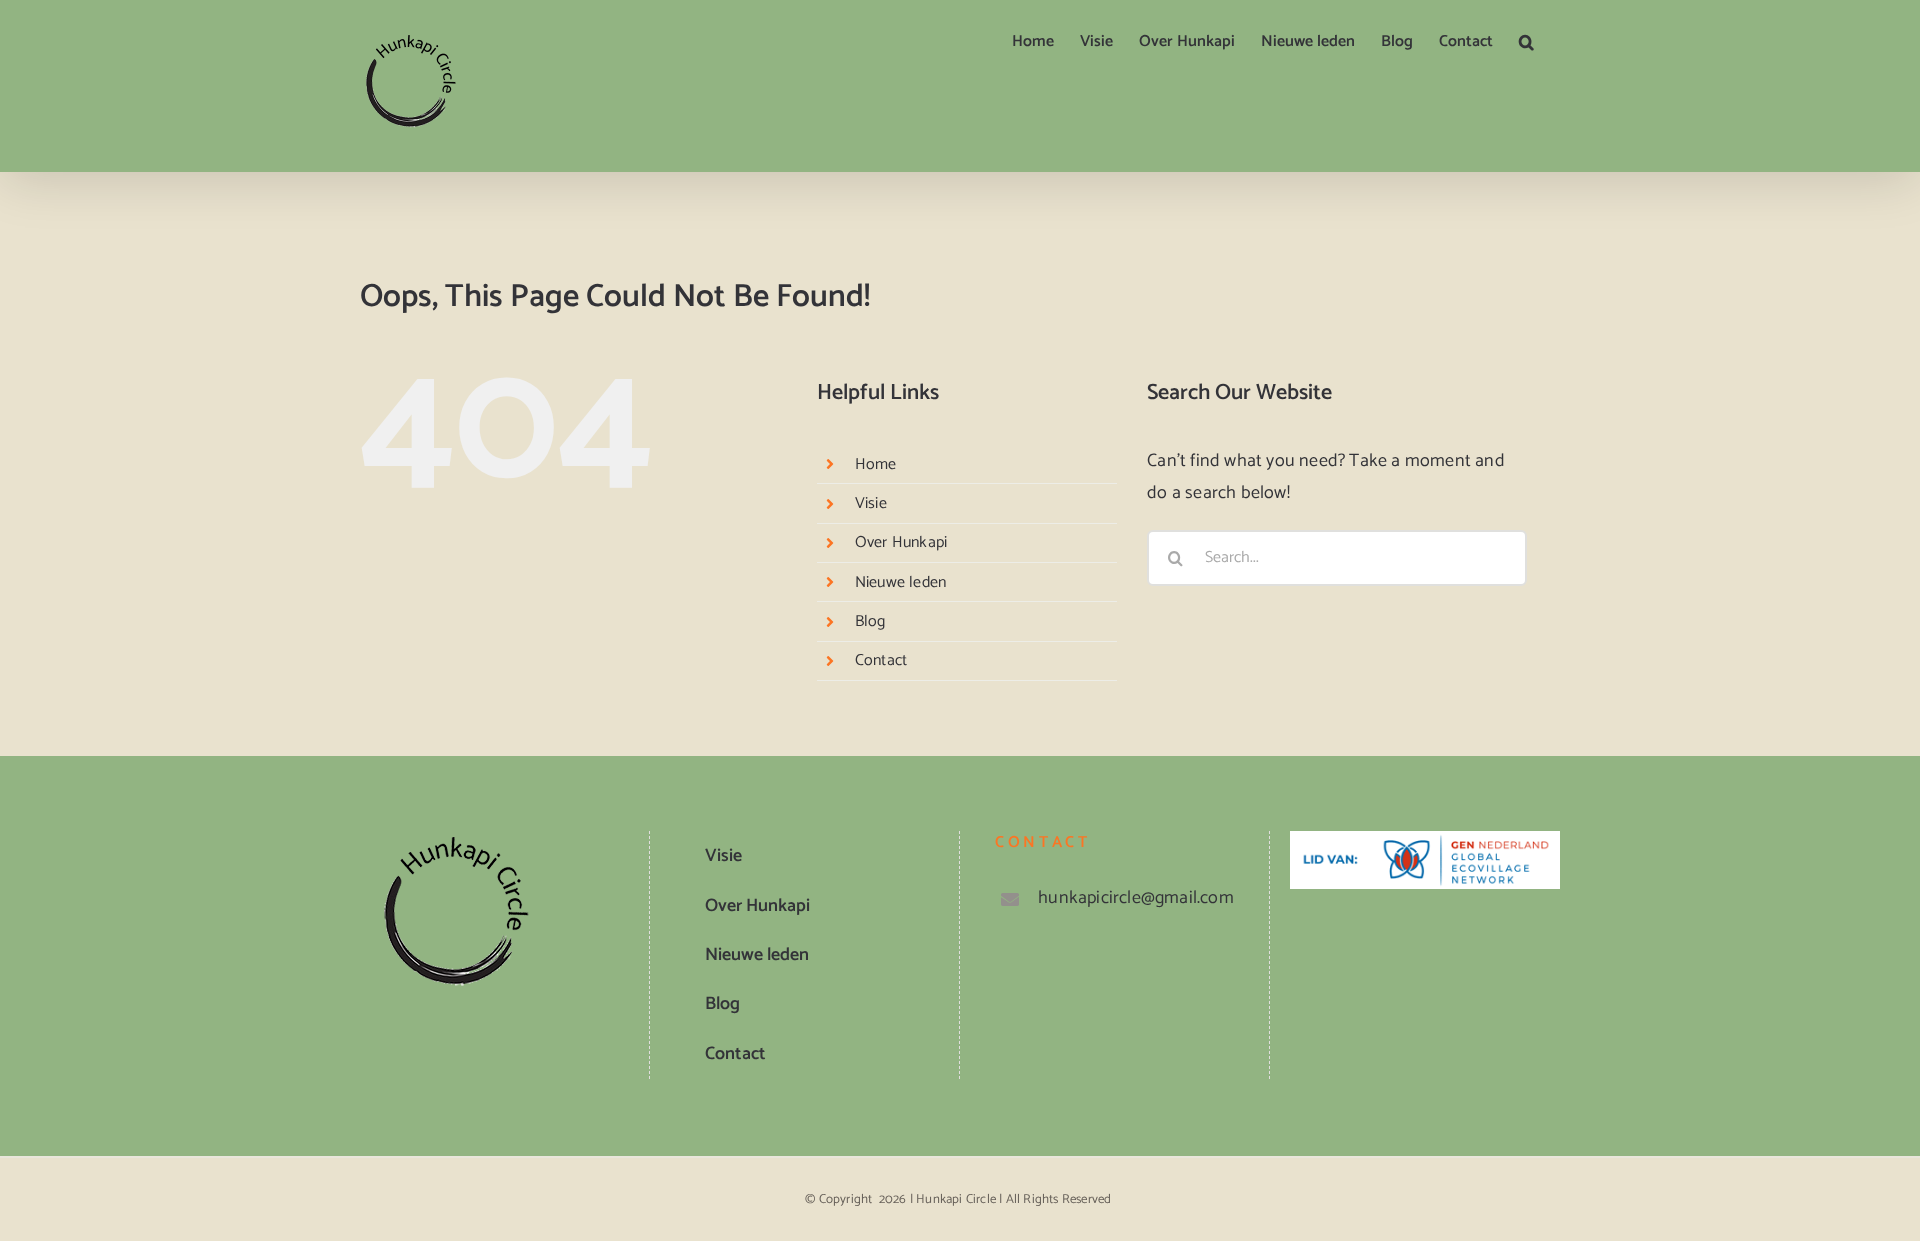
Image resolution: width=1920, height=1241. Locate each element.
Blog (870, 621)
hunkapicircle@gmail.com (1136, 898)
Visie (871, 503)
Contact (881, 660)
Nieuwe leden (900, 582)
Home (876, 464)
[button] (1526, 42)
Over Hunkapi (901, 542)
